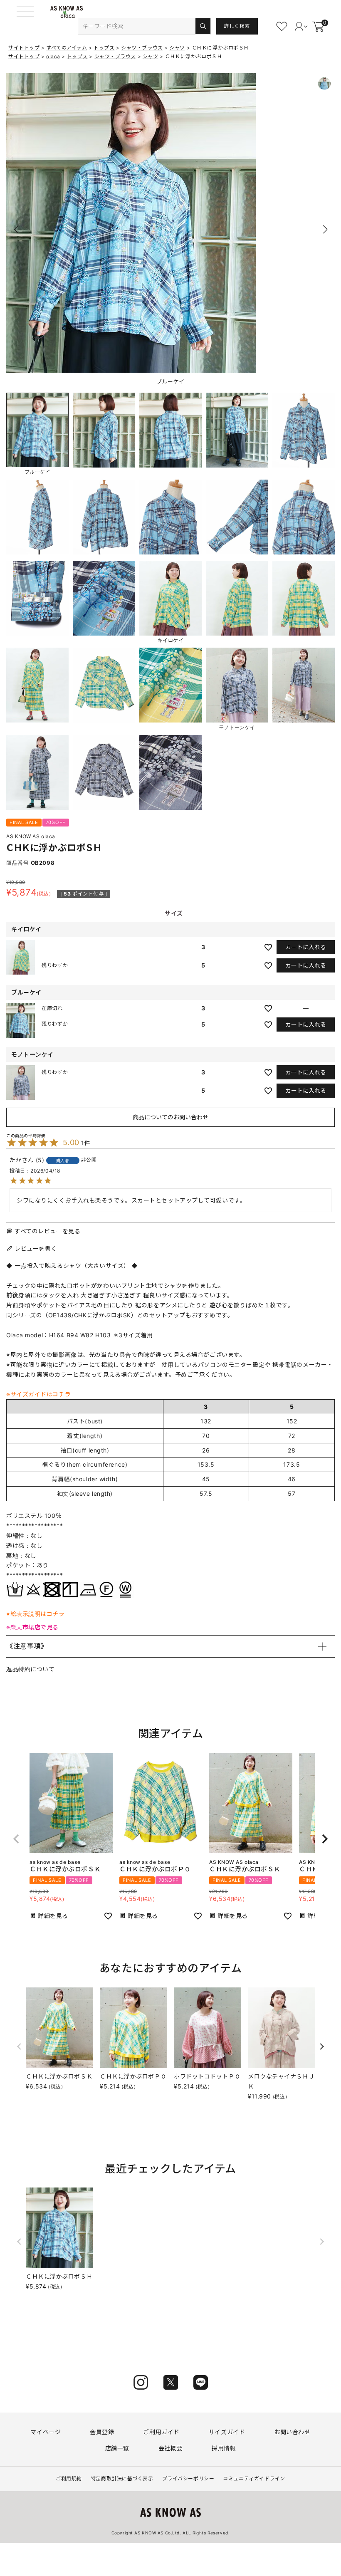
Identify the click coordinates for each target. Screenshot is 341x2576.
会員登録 (102, 2432)
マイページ (46, 2432)
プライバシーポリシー (188, 2478)
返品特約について (30, 1669)
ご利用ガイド (161, 2432)
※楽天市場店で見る (32, 1627)
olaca (53, 56)
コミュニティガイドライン (254, 2478)
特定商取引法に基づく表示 (122, 2478)
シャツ (177, 48)
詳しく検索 (237, 26)
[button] (325, 230)
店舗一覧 (117, 2448)
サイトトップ (24, 48)
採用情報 (224, 2448)
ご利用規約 (69, 2478)
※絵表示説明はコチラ (36, 1614)
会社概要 (170, 2448)
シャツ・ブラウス (142, 48)
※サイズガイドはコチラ (38, 1394)
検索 (203, 26)
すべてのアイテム (67, 48)
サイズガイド (227, 2432)
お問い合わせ (292, 2432)
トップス (104, 48)
